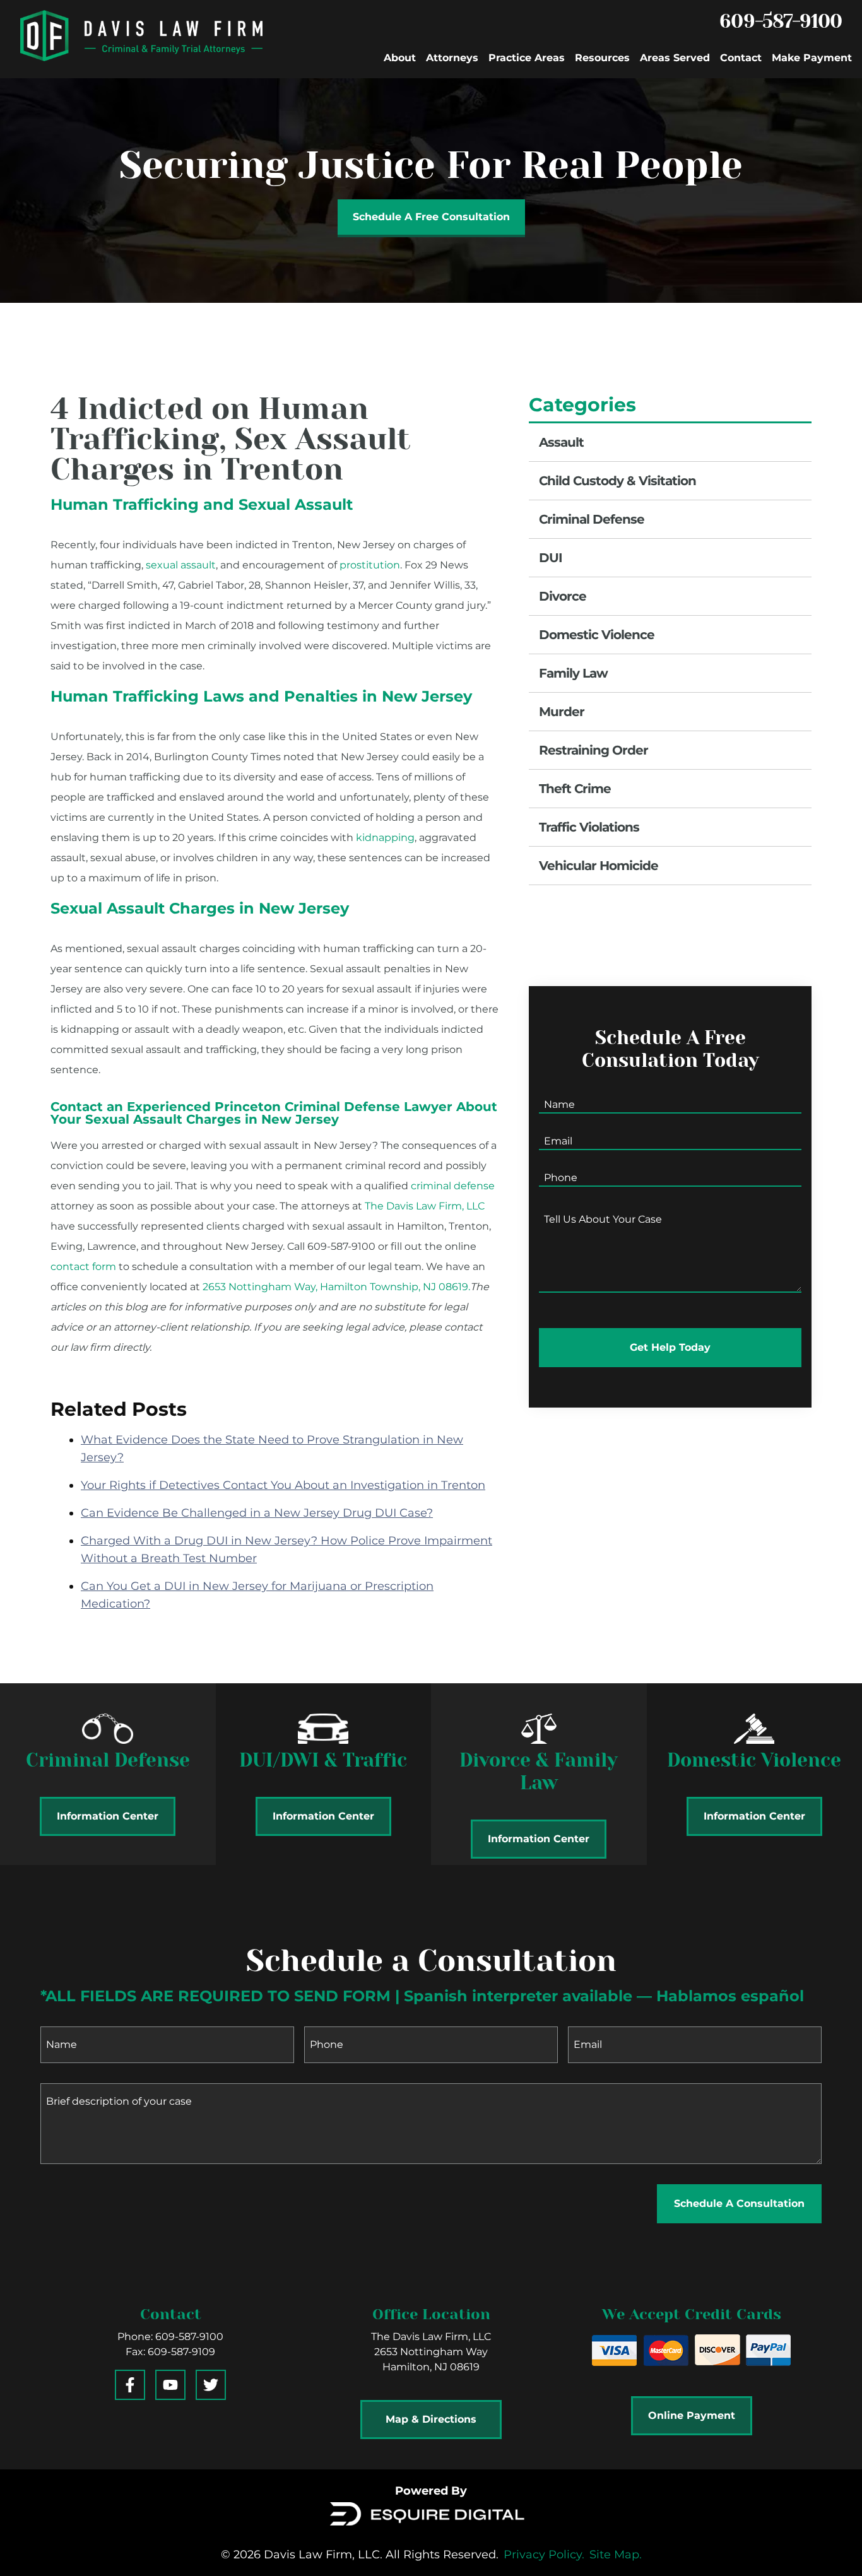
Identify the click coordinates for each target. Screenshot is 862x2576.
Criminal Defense (592, 519)
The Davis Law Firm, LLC (425, 1206)
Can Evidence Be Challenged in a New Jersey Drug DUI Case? (257, 1513)
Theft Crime (575, 789)
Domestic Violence (597, 635)
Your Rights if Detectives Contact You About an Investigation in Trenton (283, 1485)
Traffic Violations (589, 827)
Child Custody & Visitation (617, 481)
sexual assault (181, 565)
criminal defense (453, 1186)
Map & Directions (431, 2419)
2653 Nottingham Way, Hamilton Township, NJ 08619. (336, 1287)
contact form (83, 1267)
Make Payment (812, 58)
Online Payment (692, 2415)
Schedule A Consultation (739, 2203)
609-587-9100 (781, 21)
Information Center (108, 1816)
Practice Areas (527, 58)
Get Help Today (670, 1347)
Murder (562, 712)
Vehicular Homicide (599, 866)
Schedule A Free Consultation (431, 217)
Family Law (573, 673)
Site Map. (616, 2555)
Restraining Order (593, 750)
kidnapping (385, 838)
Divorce (563, 596)
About (400, 58)
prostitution (370, 565)
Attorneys (452, 58)
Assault (561, 442)
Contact (741, 58)
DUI (551, 558)
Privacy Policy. (544, 2555)
